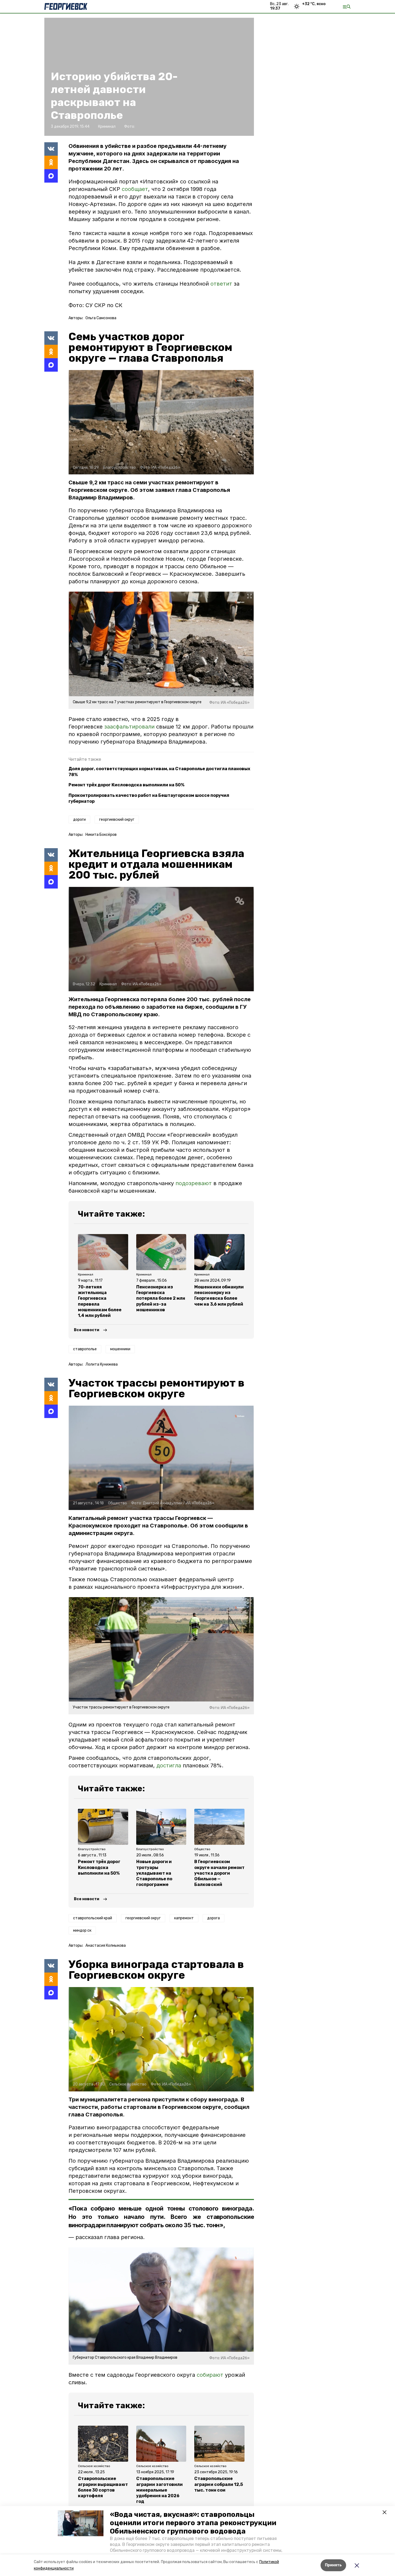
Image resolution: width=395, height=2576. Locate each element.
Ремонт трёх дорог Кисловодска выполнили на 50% (126, 785)
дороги (79, 820)
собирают (210, 2375)
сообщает (135, 189)
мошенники (120, 1349)
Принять (333, 2565)
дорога (213, 1918)
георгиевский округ (117, 820)
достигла (169, 1765)
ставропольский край (93, 1918)
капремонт (184, 1918)
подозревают (194, 1183)
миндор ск (82, 1930)
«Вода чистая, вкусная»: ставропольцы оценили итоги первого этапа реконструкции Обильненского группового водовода (193, 2523)
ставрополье (85, 1349)
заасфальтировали (129, 727)
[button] (81, 2523)
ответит (221, 284)
